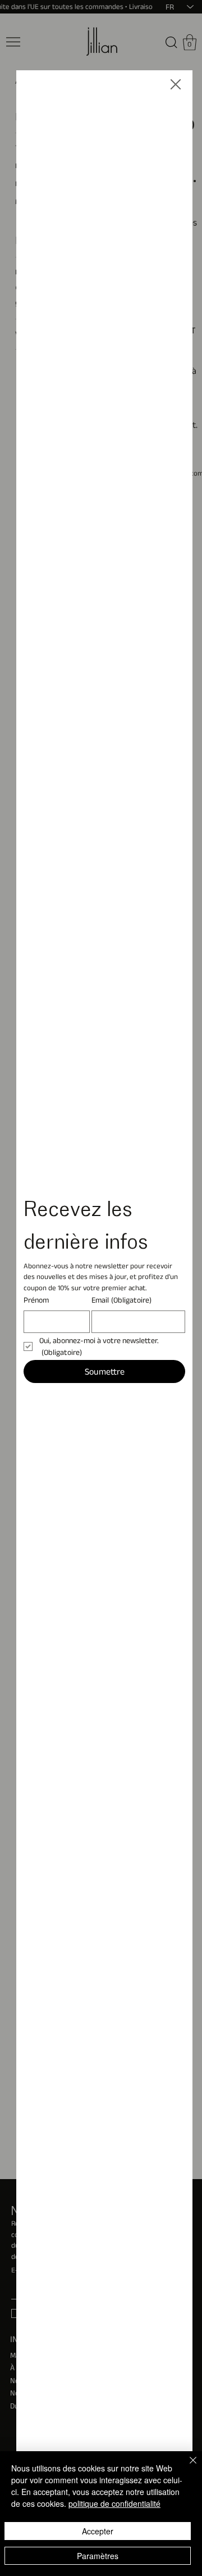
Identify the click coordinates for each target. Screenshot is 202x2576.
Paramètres (98, 2556)
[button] (176, 85)
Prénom (36, 1300)
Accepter (98, 2531)
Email (121, 1300)
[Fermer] (186, 2467)
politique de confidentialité (114, 2503)
